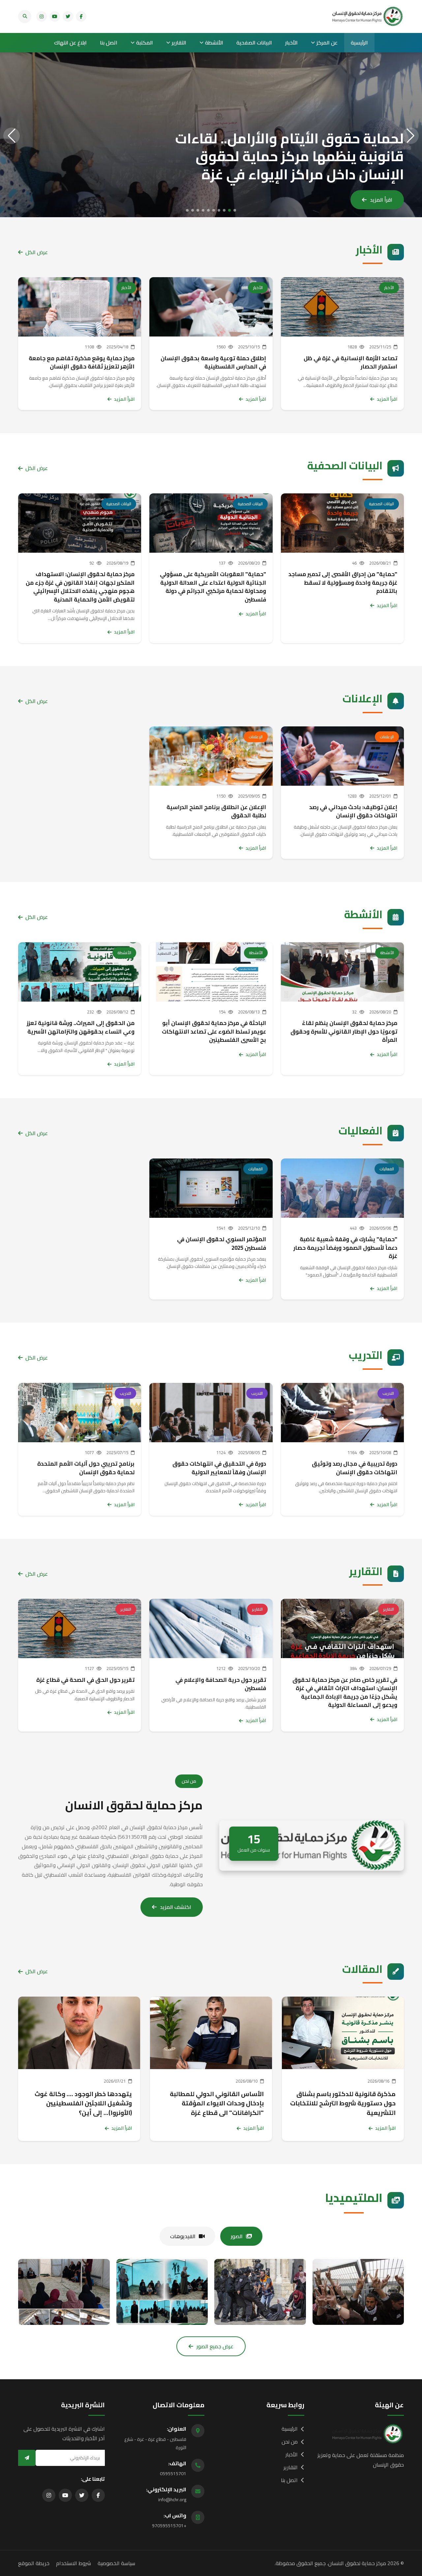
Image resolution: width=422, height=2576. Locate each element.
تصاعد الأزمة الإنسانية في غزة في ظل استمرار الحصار (350, 363)
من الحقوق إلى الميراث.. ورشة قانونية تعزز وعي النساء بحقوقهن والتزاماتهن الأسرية (81, 1027)
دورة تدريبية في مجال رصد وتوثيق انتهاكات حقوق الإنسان (355, 1468)
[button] (235, 210)
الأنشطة (214, 43)
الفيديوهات (183, 2236)
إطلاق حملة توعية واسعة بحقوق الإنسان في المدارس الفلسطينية (213, 363)
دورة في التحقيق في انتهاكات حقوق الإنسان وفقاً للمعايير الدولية (219, 1468)
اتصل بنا (109, 43)
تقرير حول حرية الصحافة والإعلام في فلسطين (221, 1684)
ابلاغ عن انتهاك (70, 43)
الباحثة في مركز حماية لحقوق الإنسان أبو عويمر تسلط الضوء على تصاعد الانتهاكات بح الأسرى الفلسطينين (214, 1031)
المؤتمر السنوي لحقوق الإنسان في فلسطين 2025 (222, 1244)
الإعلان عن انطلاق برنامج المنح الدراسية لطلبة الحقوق (216, 811)
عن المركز (327, 43)
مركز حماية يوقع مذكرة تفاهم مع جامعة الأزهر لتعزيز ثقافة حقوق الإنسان (82, 363)
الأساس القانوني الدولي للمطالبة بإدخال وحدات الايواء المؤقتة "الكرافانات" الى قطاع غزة (217, 2103)
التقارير (179, 43)
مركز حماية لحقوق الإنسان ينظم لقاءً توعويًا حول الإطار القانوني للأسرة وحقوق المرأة (344, 1031)
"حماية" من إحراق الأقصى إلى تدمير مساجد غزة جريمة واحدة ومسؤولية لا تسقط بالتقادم (343, 583)
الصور (237, 2236)
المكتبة (145, 43)
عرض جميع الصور (215, 2346)
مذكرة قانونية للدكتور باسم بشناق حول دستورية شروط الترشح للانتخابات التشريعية (343, 2103)
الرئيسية (359, 43)
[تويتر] (68, 16)
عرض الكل (37, 252)
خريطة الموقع (34, 2563)
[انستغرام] (42, 16)
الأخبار (291, 43)
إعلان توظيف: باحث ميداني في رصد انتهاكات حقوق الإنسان (353, 811)
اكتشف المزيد (176, 1907)
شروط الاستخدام (74, 2563)
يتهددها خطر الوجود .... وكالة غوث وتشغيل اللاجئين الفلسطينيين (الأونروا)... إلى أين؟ (83, 2103)
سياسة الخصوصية (116, 2563)
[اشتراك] (27, 2458)
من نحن (290, 2442)
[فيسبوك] (81, 16)
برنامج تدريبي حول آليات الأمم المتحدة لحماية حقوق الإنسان (86, 1468)
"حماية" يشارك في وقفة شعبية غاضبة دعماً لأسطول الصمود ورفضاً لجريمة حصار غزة (345, 1248)
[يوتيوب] (55, 16)
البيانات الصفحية (254, 43)
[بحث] (25, 16)
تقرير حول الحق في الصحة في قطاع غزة (85, 1680)
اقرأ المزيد (381, 200)
